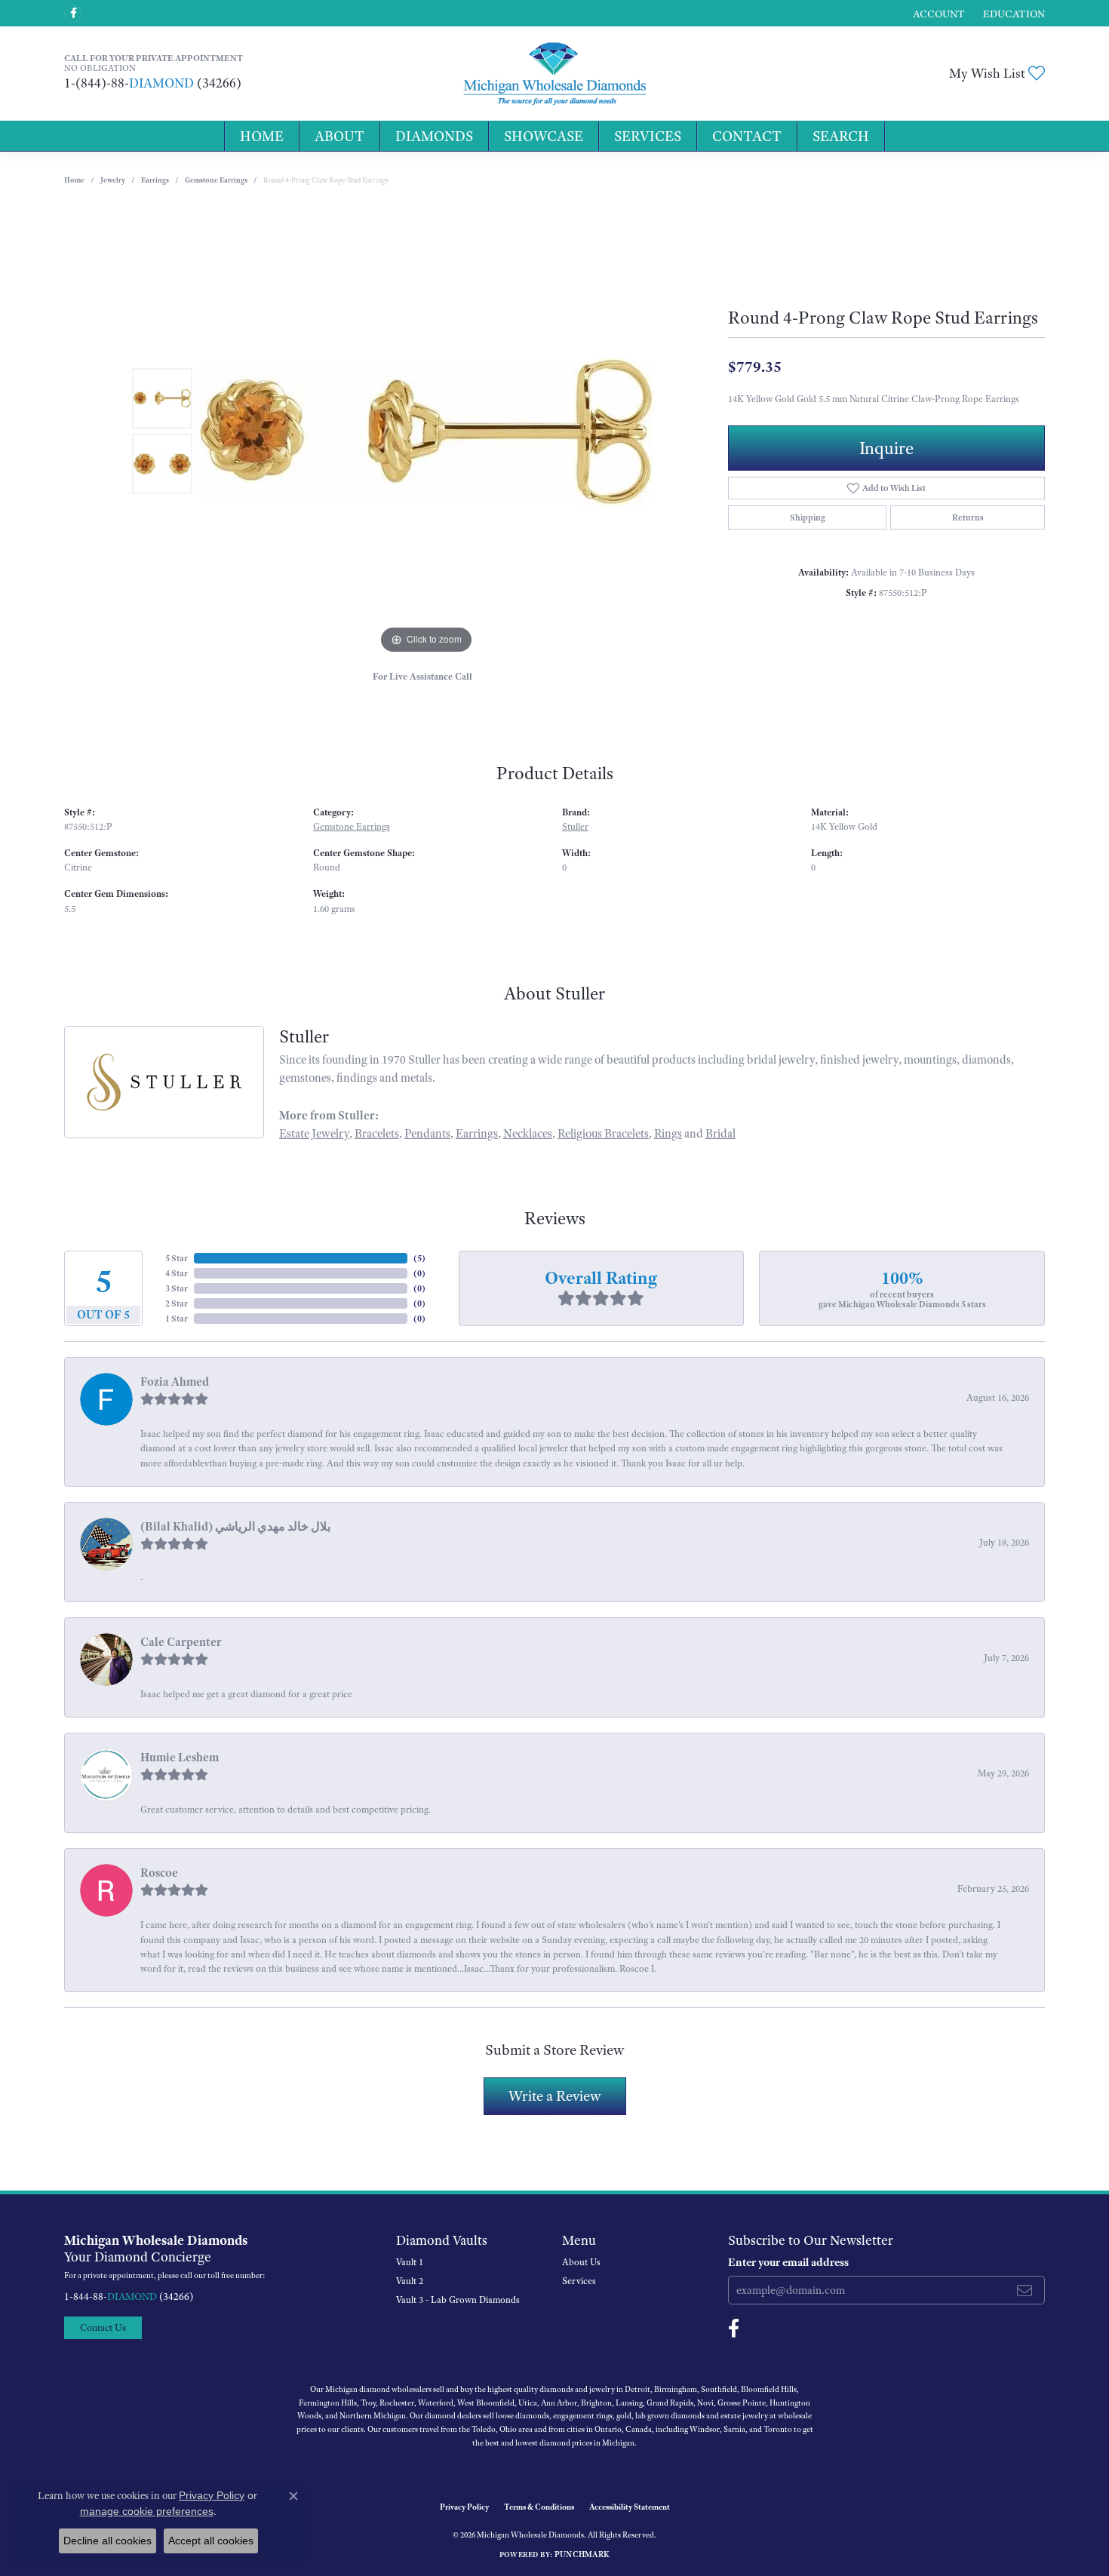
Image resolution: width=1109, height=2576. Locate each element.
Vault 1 (410, 2262)
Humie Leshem (180, 1758)
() (419, 1258)
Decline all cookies (108, 2541)
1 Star (177, 1319)
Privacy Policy (464, 2507)
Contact (747, 136)
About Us (581, 2262)
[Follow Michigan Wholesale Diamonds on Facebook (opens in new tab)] (73, 14)
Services (648, 136)
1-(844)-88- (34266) (153, 83)
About (339, 136)
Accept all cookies (211, 2541)
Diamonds (434, 136)
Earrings (155, 180)
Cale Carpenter (181, 1642)
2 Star (177, 1303)
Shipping (808, 517)
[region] (426, 431)
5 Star (177, 1258)
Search (841, 136)
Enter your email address (788, 2262)
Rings (668, 1134)
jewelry (113, 180)
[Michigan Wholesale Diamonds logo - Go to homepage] (554, 74)
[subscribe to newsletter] (1025, 2290)
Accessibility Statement (630, 2507)
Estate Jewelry (314, 1134)
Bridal (720, 1134)
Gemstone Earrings (216, 180)
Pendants (427, 1134)
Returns (968, 517)
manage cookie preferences (147, 2511)
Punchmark (582, 2554)
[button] (937, 13)
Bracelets (377, 1134)
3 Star (177, 1288)
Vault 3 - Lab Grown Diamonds (458, 2300)
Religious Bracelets (603, 1134)
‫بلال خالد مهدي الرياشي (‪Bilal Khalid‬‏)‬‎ (235, 1527)
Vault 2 (410, 2281)
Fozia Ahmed (175, 1382)
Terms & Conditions (539, 2507)
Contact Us (103, 2327)
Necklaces (528, 1134)
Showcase (544, 136)
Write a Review (555, 2096)
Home (262, 136)
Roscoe (159, 1873)
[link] (1012, 13)
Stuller (575, 827)
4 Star (177, 1273)
